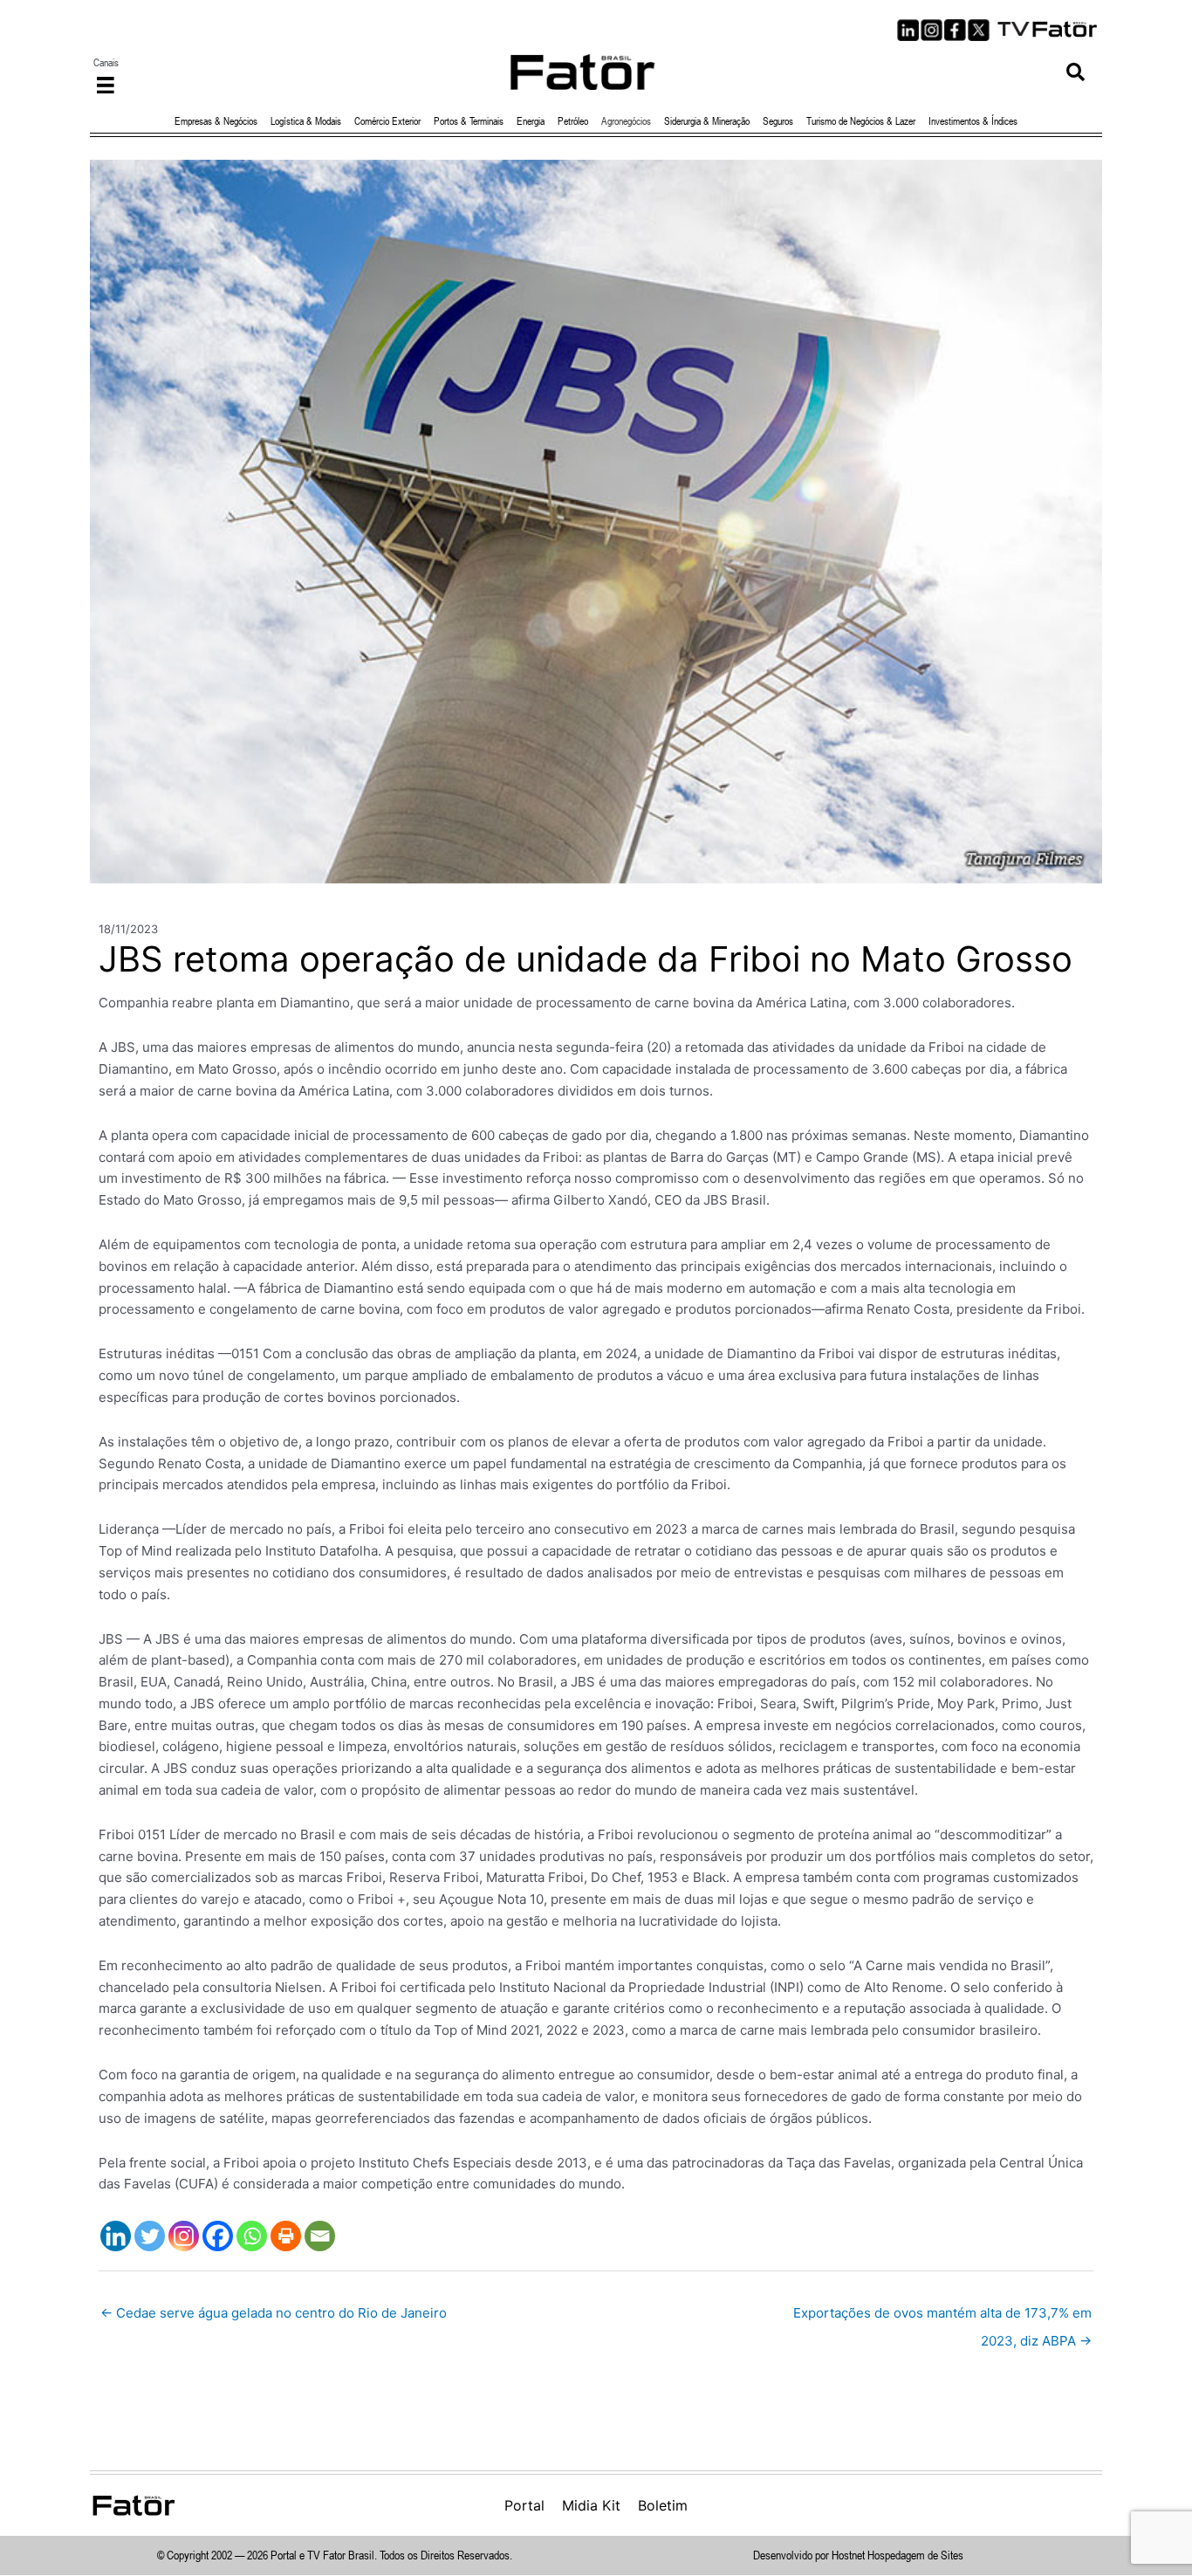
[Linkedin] (116, 2236)
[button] (1076, 72)
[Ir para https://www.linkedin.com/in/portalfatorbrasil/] (908, 30)
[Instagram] (184, 2236)
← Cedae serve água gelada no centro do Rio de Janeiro (274, 2313)
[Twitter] (150, 2236)
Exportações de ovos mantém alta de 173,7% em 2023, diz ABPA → (942, 2317)
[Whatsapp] (252, 2236)
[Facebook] (218, 2236)
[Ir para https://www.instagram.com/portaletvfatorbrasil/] (932, 30)
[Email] (320, 2236)
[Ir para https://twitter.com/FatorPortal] (979, 30)
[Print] (286, 2236)
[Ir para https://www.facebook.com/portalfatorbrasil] (955, 30)
